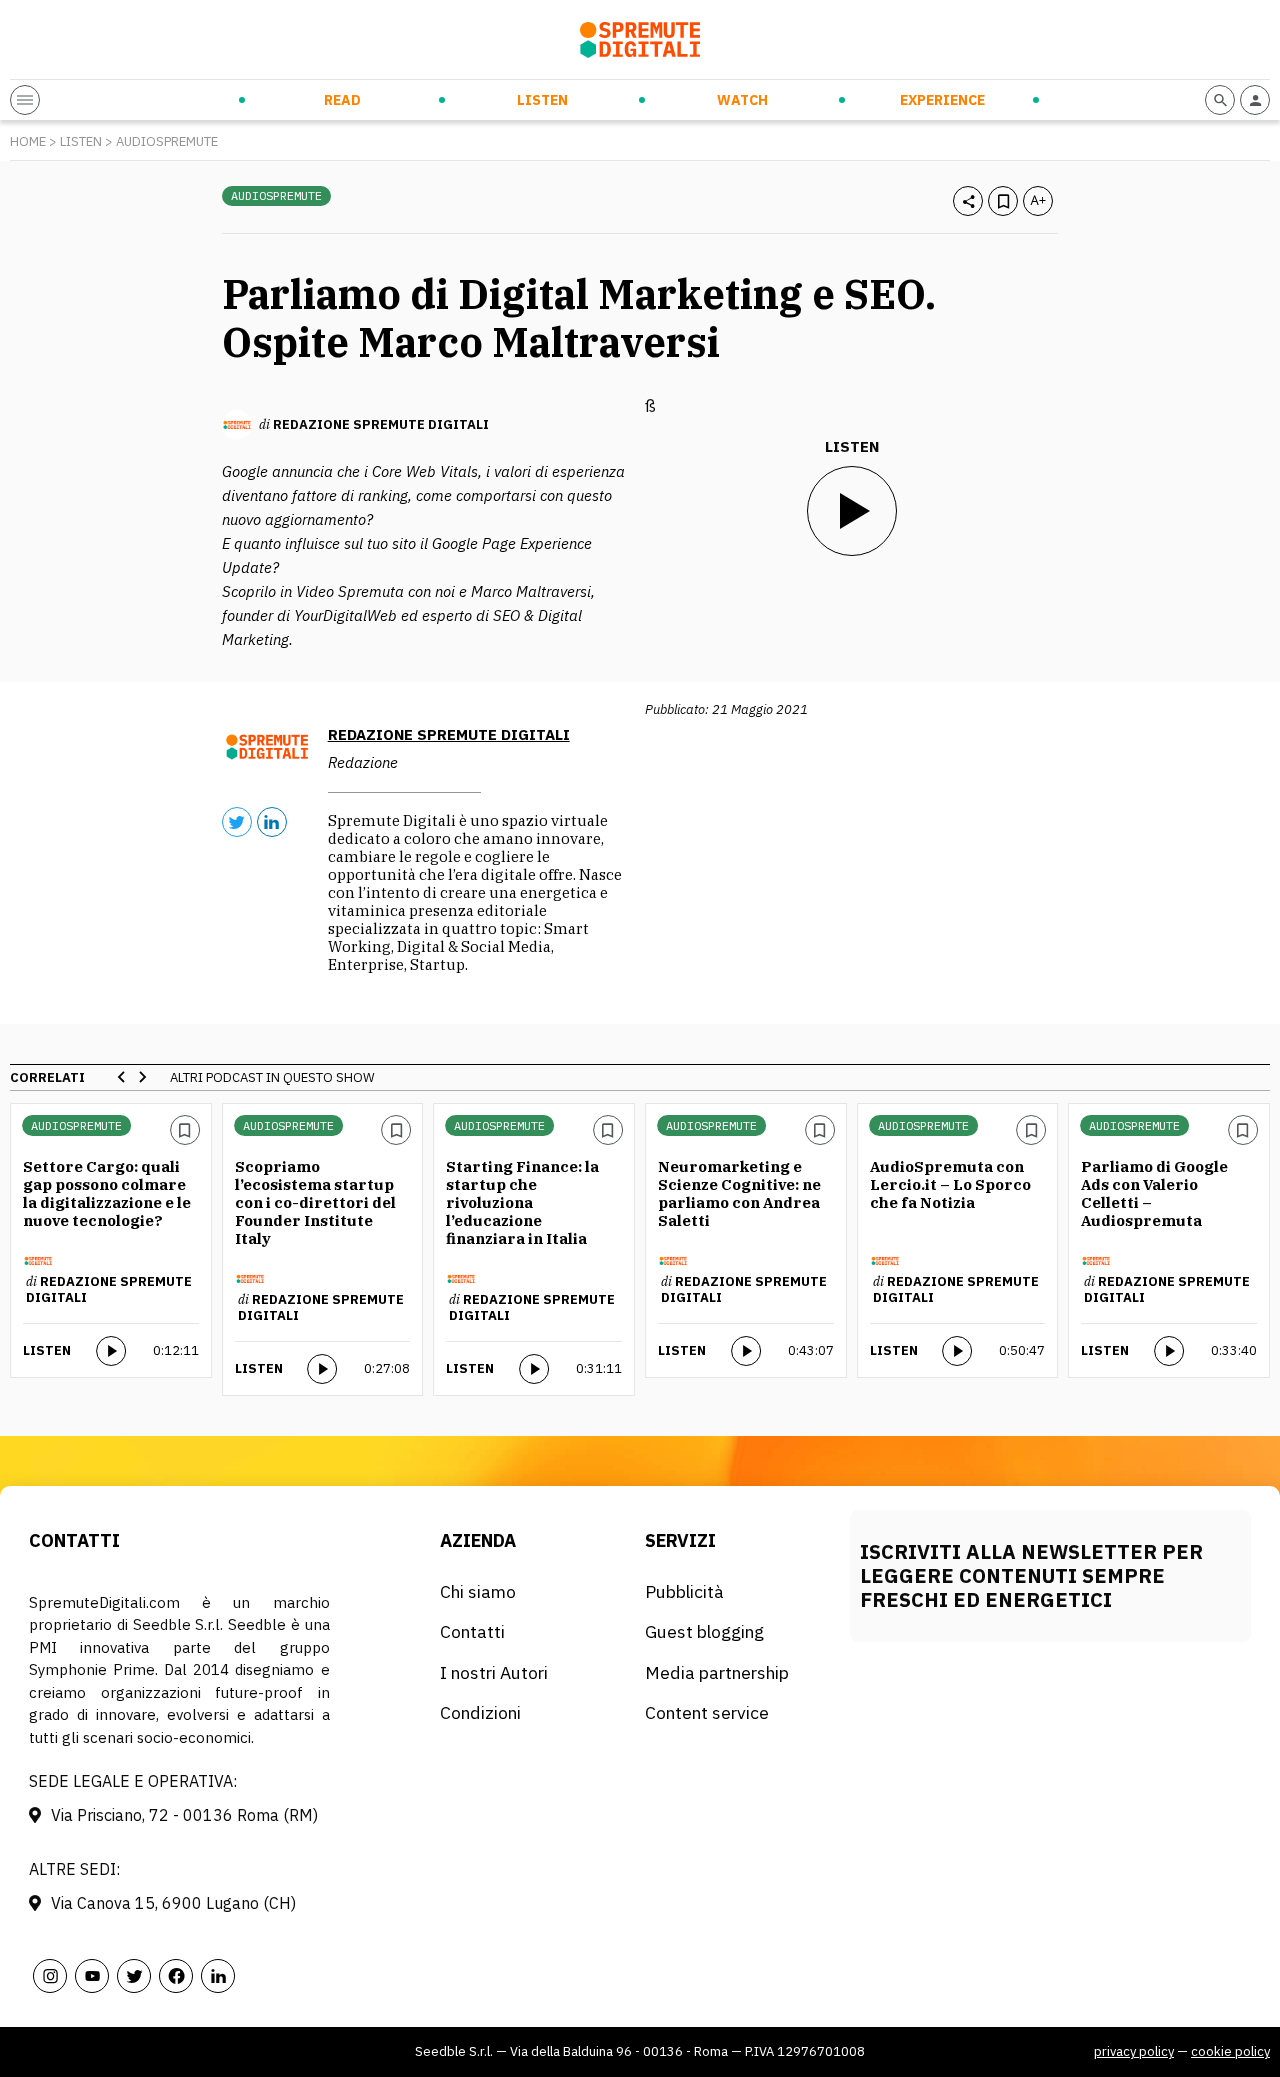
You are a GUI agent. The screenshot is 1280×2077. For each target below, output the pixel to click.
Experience (942, 100)
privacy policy (1134, 2051)
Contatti (472, 1631)
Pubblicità (684, 1591)
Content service (707, 1712)
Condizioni (480, 1712)
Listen (542, 100)
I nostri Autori (494, 1672)
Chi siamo (478, 1591)
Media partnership (717, 1672)
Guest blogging (704, 1631)
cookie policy (1230, 2051)
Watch (742, 100)
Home (28, 141)
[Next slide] (142, 1077)
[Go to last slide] (122, 1077)
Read (342, 100)
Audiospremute (167, 141)
